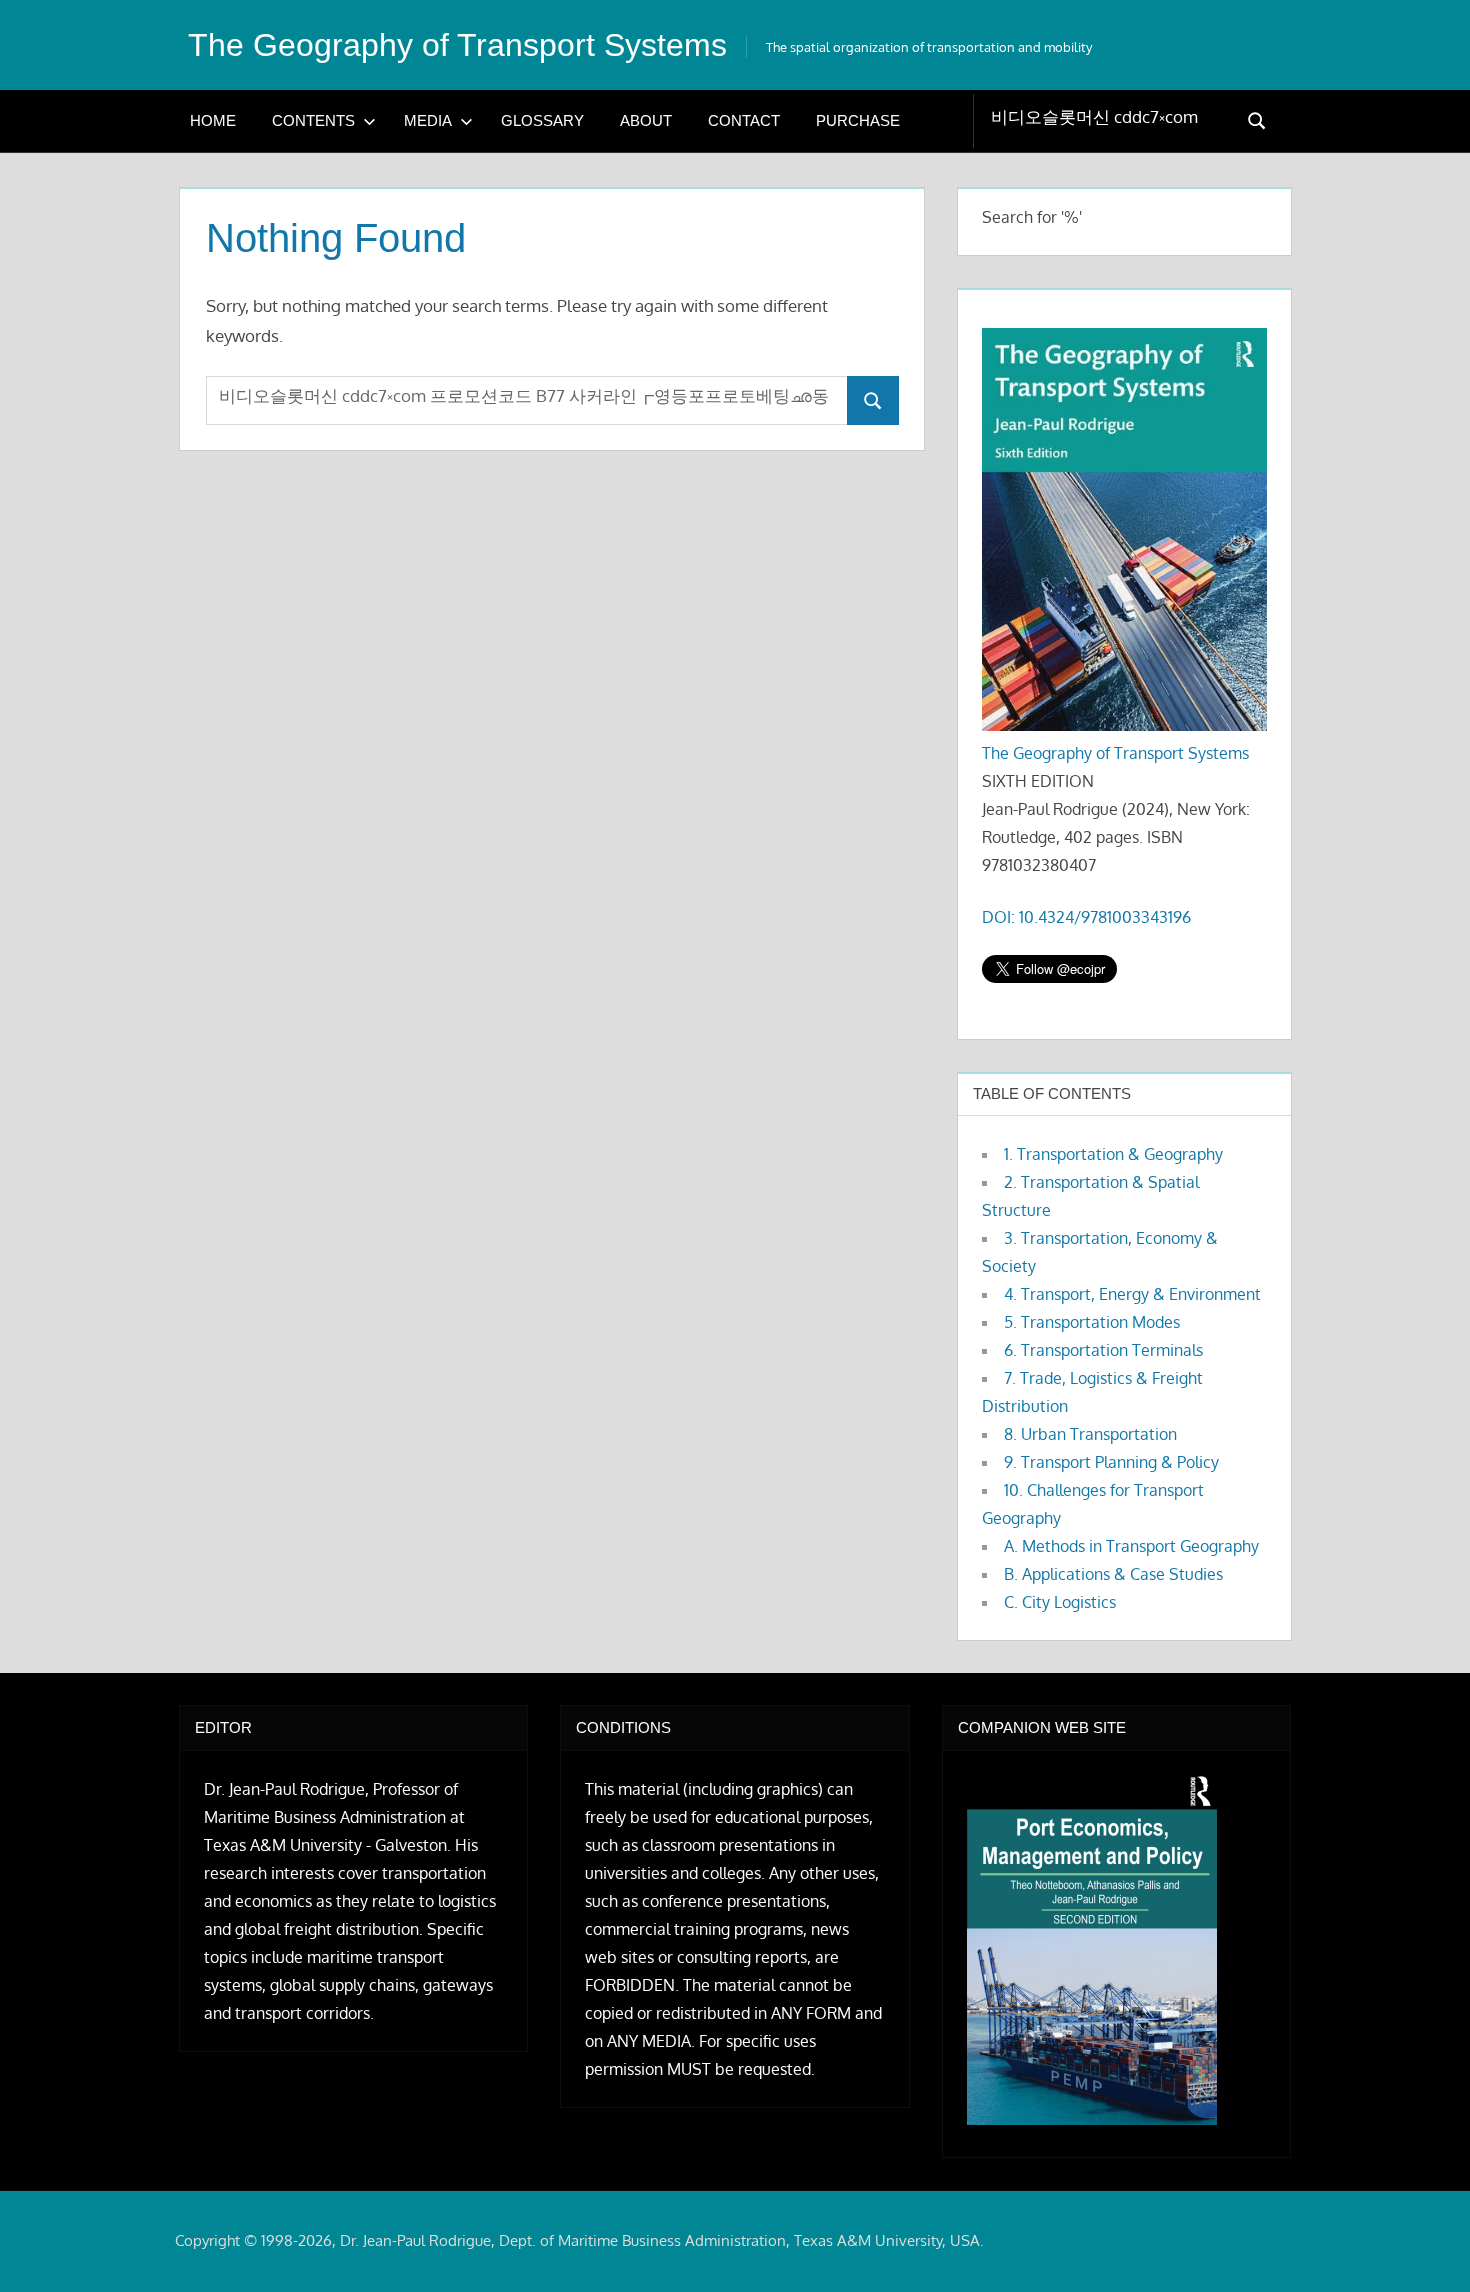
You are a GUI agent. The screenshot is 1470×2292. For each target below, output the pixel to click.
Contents (313, 120)
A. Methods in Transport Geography (1131, 1546)
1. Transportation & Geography (1113, 1154)
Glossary (542, 120)
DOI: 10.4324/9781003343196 (1086, 917)
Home (213, 120)
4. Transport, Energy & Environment (1132, 1294)
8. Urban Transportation (1090, 1434)
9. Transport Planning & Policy (1111, 1462)
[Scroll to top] (1422, 2244)
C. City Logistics (1060, 1602)
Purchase (858, 120)
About (646, 120)
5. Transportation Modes (1092, 1322)
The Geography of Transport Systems (457, 45)
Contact (744, 120)
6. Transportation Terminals (1103, 1350)
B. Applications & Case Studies (1113, 1574)
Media (428, 120)
